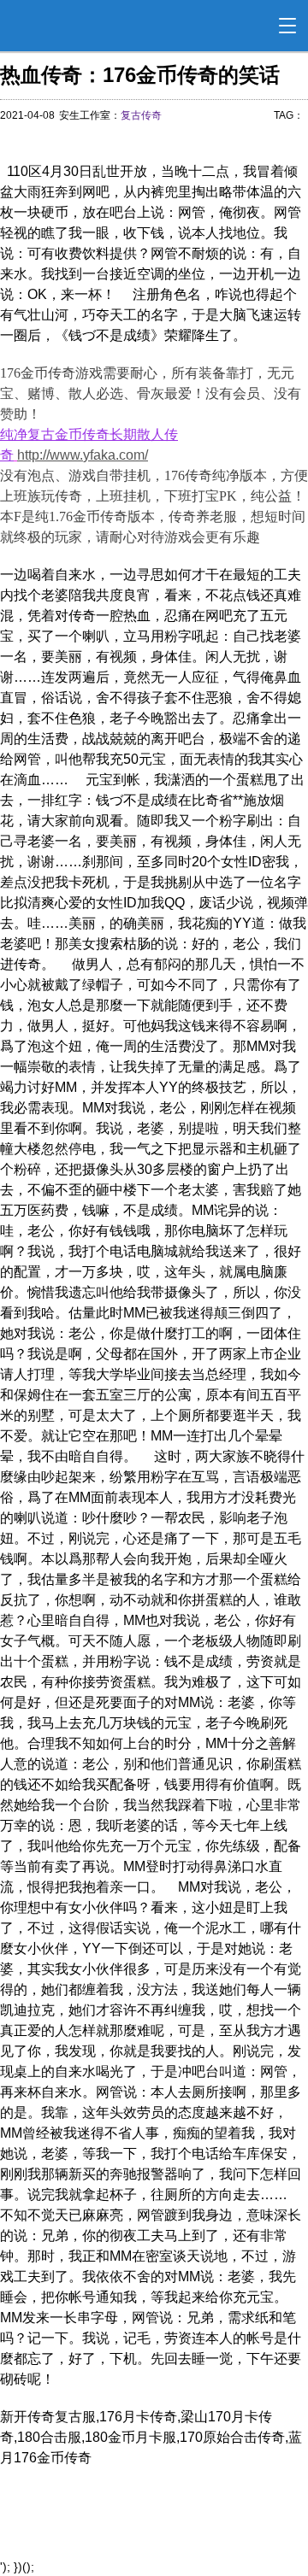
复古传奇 (141, 115)
